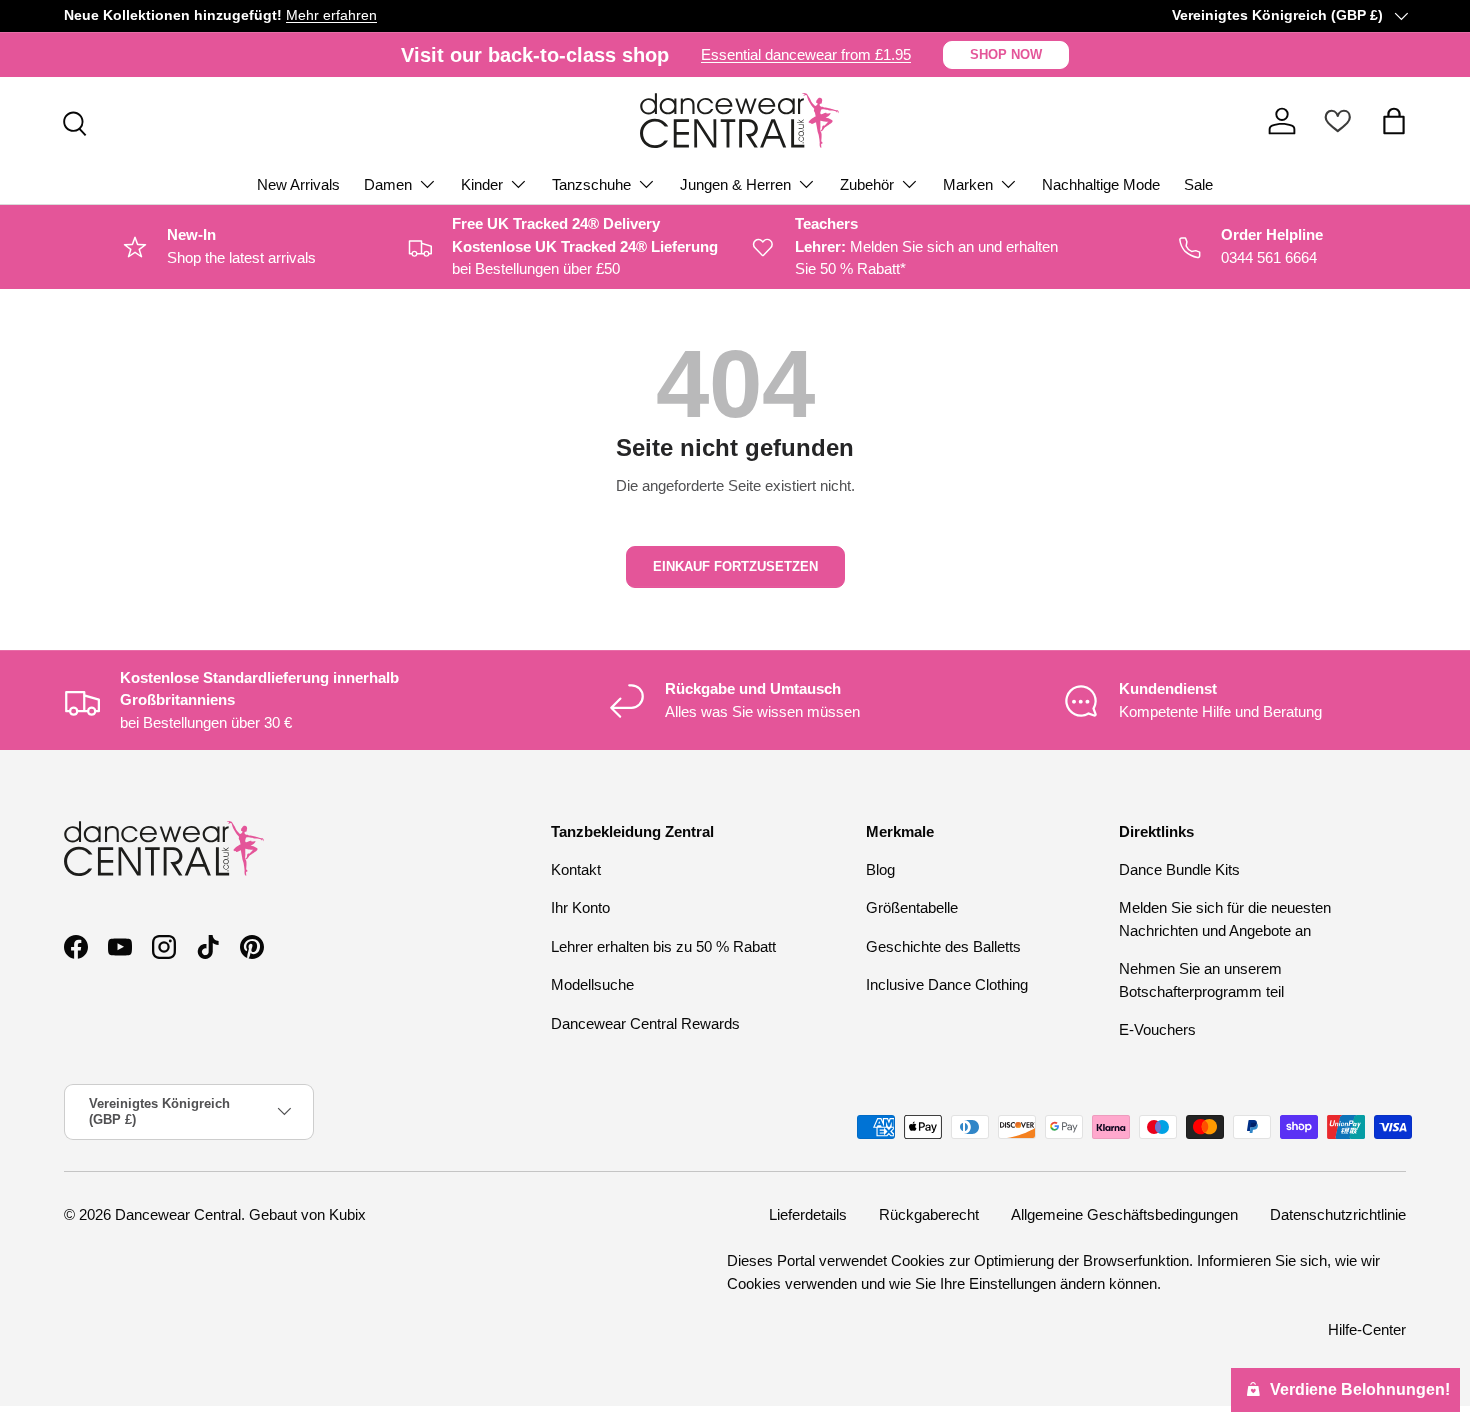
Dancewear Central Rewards (645, 1023)
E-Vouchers (1157, 1029)
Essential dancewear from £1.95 (806, 54)
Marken (968, 184)
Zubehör (867, 184)
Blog (880, 869)
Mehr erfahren (331, 15)
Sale (1198, 184)
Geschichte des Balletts (943, 946)
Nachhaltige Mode (1101, 184)
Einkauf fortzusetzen (735, 566)
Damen (388, 184)
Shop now (1006, 54)
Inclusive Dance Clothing (947, 984)
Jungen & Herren (735, 184)
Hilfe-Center (1367, 1330)
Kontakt (576, 869)
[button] (1394, 121)
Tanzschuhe (591, 184)
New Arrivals (298, 184)
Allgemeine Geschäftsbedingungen (1124, 1214)
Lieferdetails (808, 1214)
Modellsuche (592, 984)
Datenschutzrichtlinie (1338, 1214)
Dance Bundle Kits (1179, 869)
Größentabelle (912, 907)
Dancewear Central (178, 1214)
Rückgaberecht (929, 1214)
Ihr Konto (580, 907)
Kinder (482, 184)
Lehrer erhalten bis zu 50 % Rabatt (663, 946)
